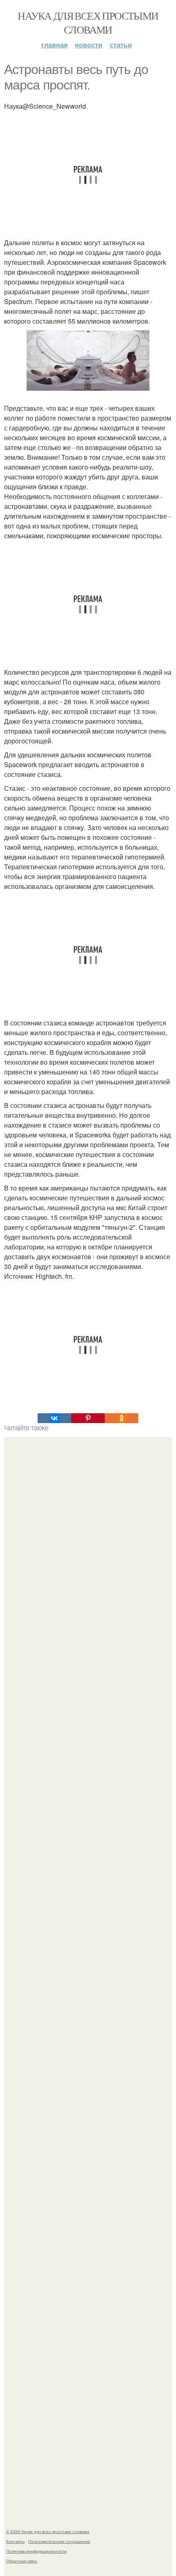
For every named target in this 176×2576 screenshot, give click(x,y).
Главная (54, 45)
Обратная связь (22, 2561)
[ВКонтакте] (54, 1418)
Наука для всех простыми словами (88, 22)
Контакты (15, 2541)
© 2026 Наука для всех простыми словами (48, 2531)
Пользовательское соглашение (59, 2541)
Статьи (121, 45)
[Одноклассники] (122, 1418)
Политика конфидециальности (36, 2551)
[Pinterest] (88, 1418)
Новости (89, 45)
